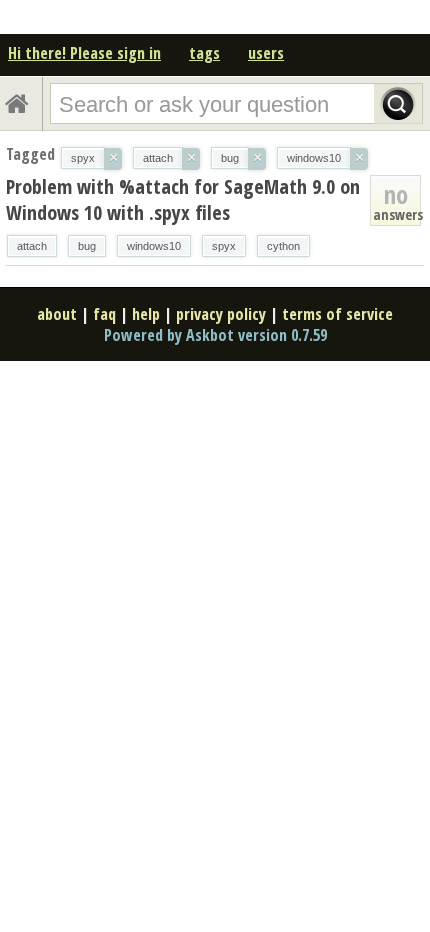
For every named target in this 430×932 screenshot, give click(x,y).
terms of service (337, 314)
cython (283, 246)
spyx (224, 246)
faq (104, 314)
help (146, 314)
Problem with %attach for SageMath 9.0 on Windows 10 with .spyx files (183, 199)
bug (87, 246)
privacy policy (221, 314)
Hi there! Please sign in (84, 53)
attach (32, 246)
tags (204, 53)
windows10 (154, 246)
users (266, 53)
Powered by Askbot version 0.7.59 (215, 335)
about (57, 314)
